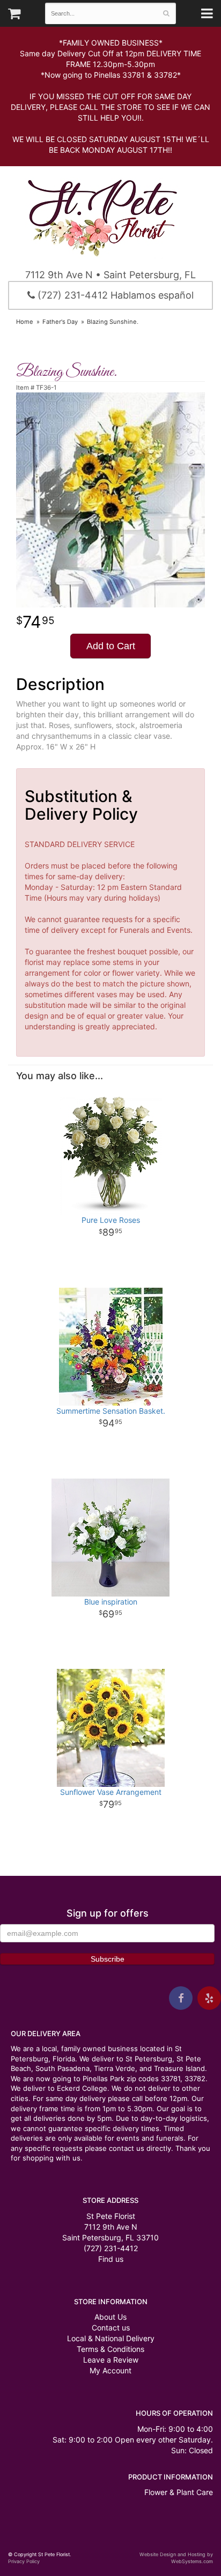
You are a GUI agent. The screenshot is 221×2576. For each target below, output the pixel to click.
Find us (111, 2259)
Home (25, 322)
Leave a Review (111, 2360)
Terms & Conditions (110, 2349)
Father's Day (60, 322)
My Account (110, 2370)
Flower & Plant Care (179, 2492)
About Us (110, 2317)
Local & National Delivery (111, 2338)
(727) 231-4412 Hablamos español (114, 295)
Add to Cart (111, 646)
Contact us (111, 2328)
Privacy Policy (24, 2561)
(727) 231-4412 (111, 2248)
